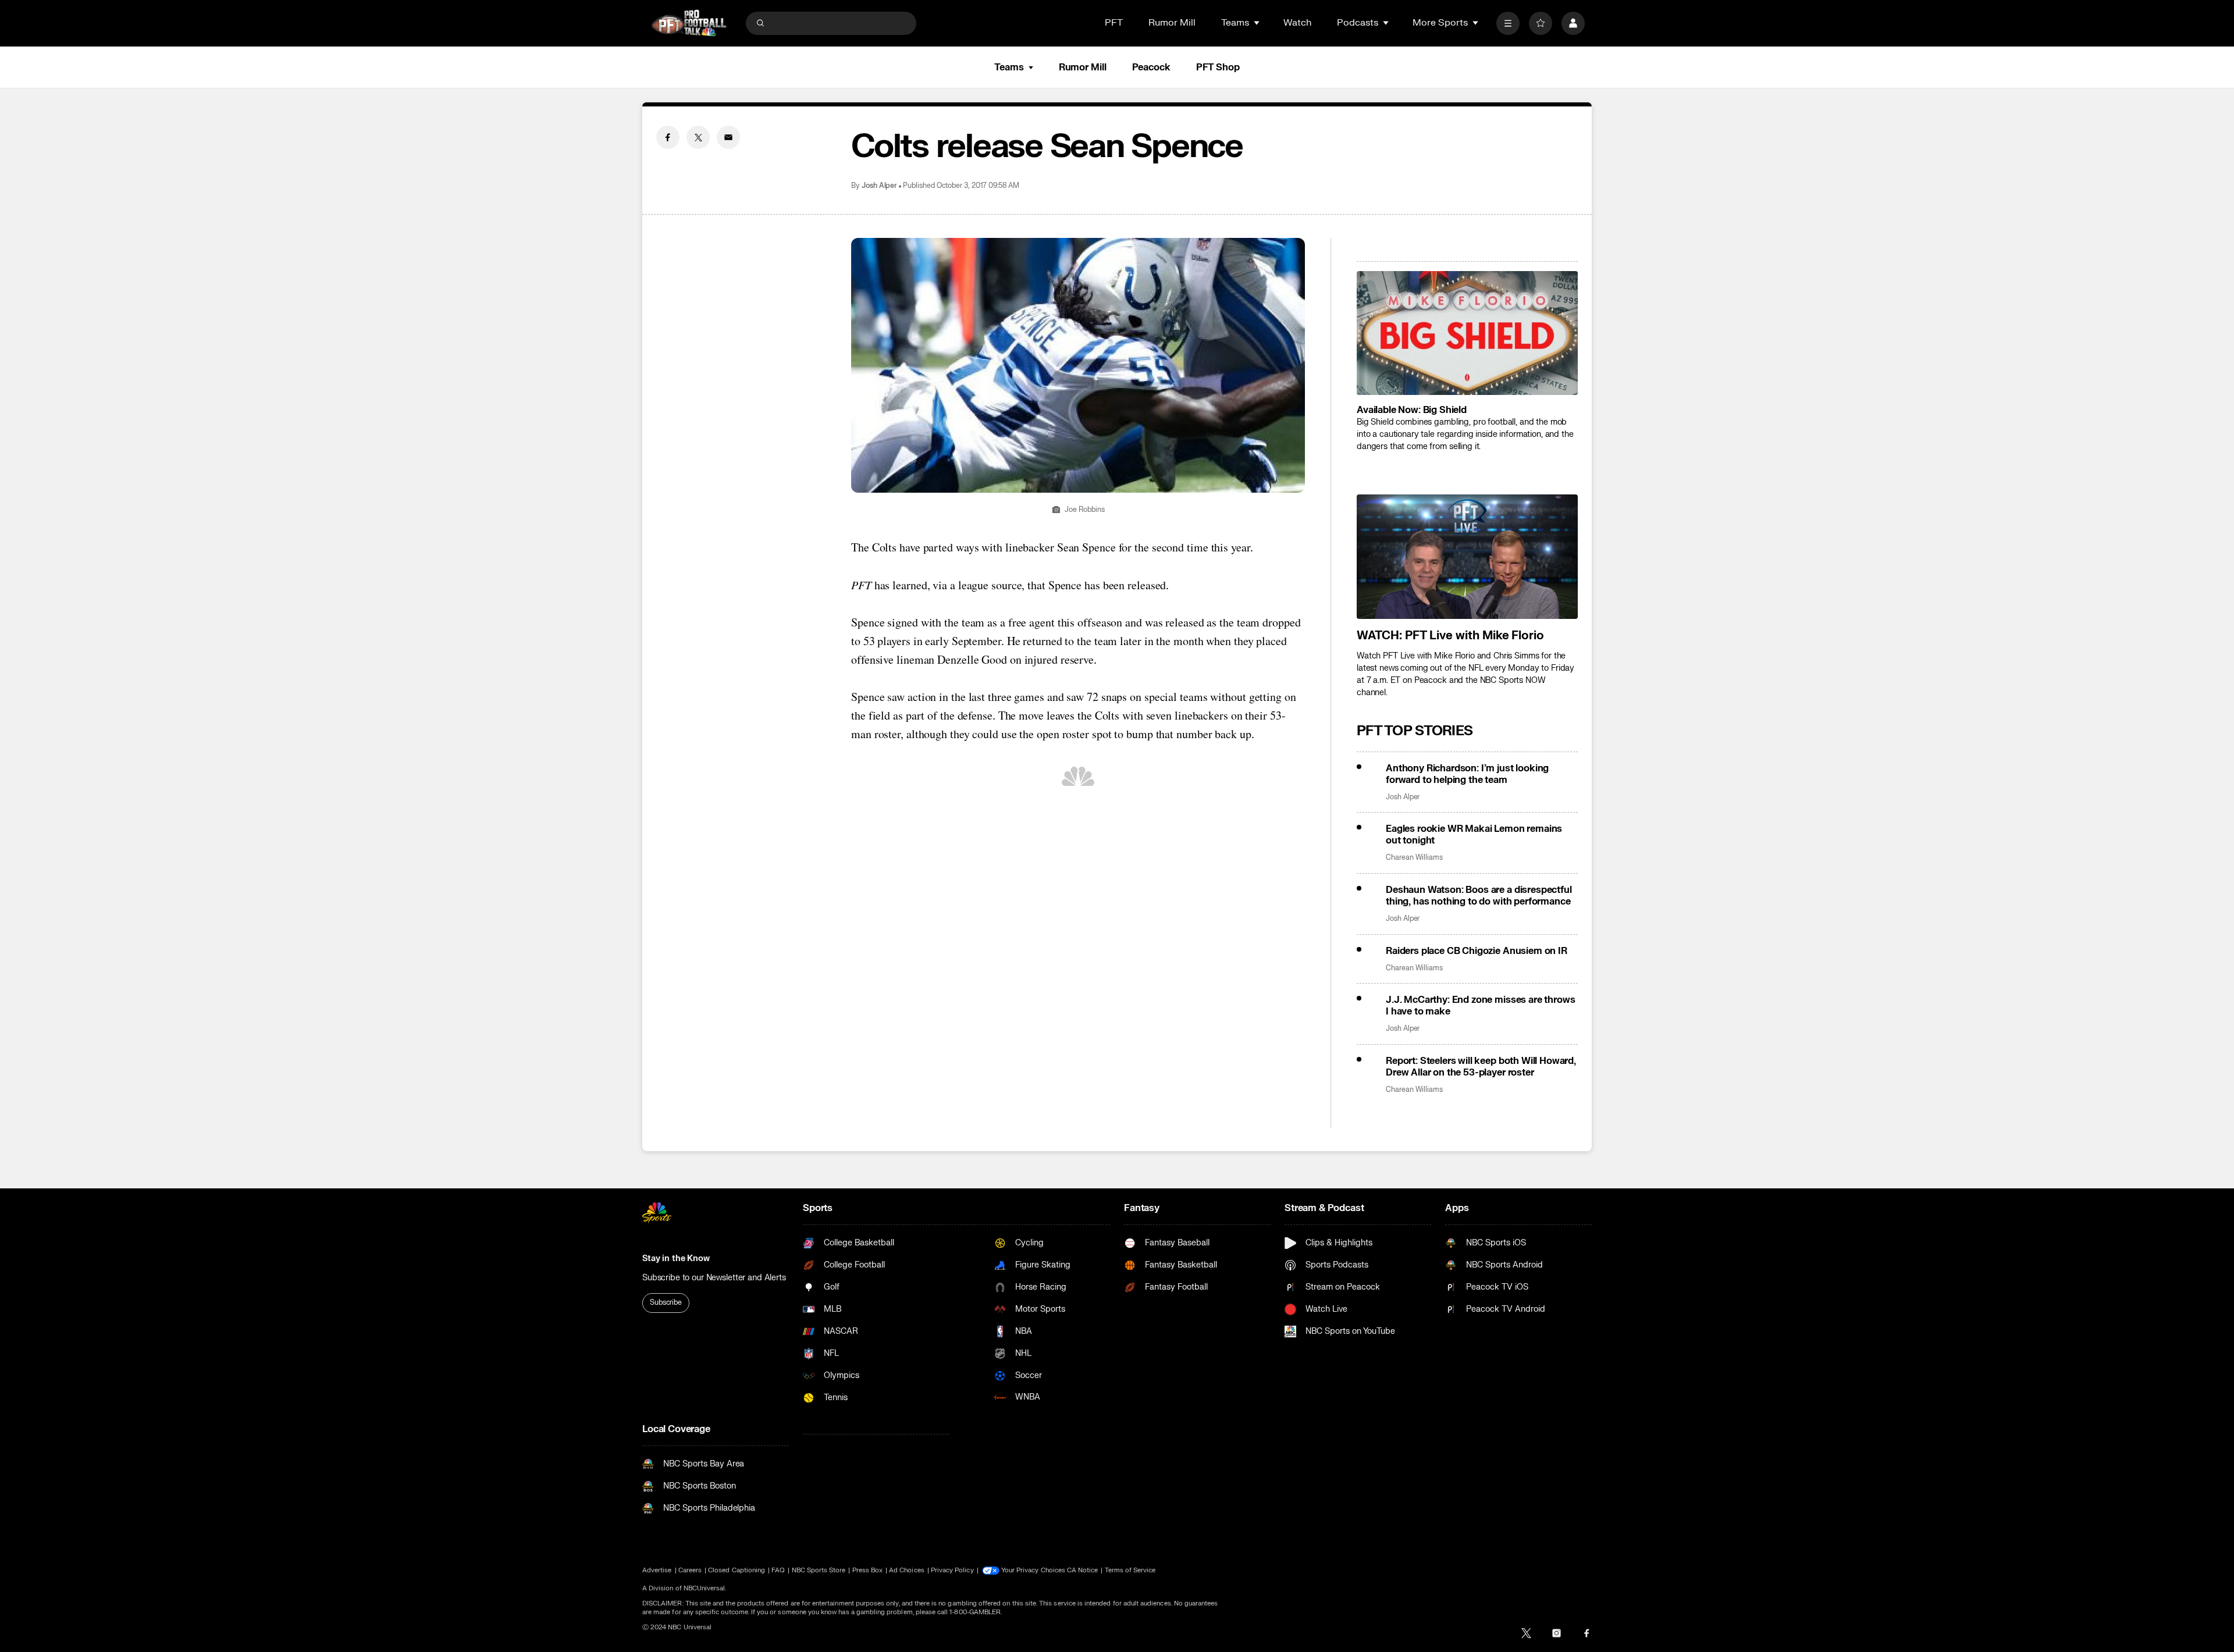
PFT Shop (1218, 67)
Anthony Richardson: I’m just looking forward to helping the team (1467, 774)
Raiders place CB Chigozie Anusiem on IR (1477, 951)
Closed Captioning (737, 1570)
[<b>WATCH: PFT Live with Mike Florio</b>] (1467, 557)
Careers (690, 1570)
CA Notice (1083, 1570)
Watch (1297, 23)
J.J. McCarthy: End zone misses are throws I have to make (1480, 1006)
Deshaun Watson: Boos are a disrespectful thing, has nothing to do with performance (1479, 896)
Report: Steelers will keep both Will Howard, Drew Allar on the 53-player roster (1481, 1067)
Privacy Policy (952, 1570)
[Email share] (728, 137)
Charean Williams (1414, 858)
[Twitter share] (698, 137)
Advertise (657, 1570)
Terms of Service (1130, 1570)
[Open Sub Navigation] (1257, 23)
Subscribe (666, 1302)
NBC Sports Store (819, 1570)
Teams (1009, 67)
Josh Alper (879, 186)
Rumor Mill (1172, 23)
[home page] (689, 23)
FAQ (778, 1570)
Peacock (1151, 67)
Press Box (868, 1570)
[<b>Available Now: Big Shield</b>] (1467, 333)
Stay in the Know (676, 1258)
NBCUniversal (705, 1588)
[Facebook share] (668, 137)
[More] (1508, 23)
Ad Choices (907, 1570)
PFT (1114, 23)
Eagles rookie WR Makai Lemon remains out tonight (1474, 835)
